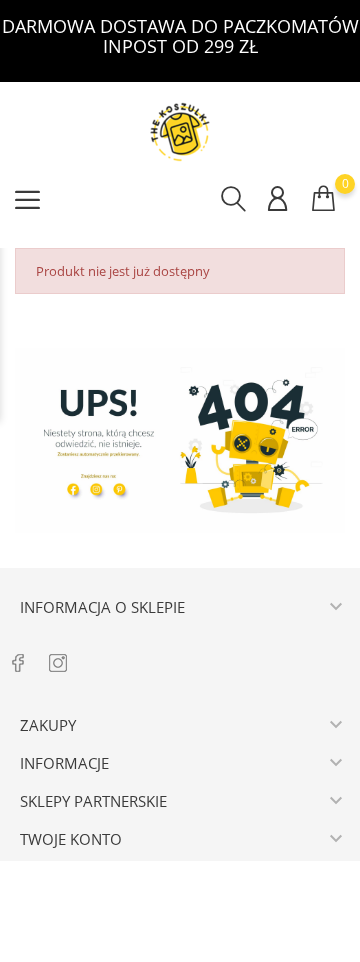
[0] (323, 198)
